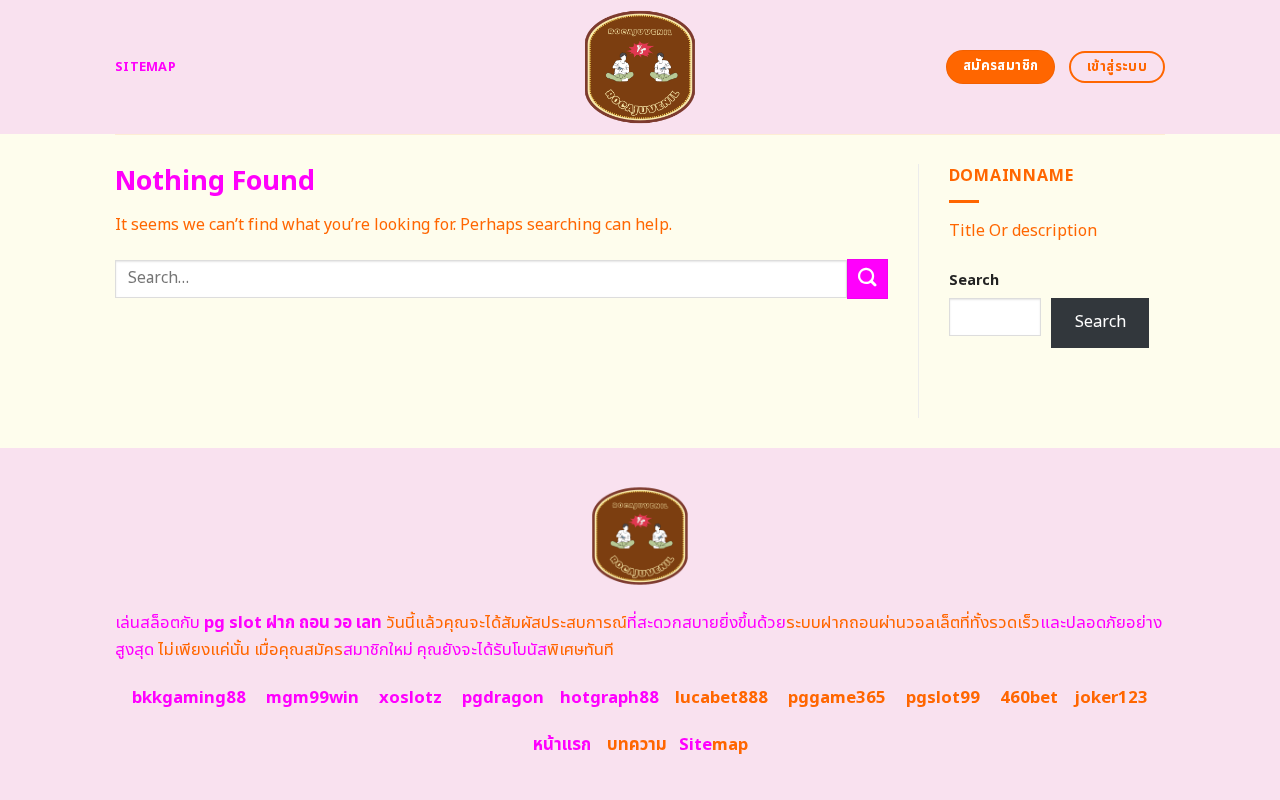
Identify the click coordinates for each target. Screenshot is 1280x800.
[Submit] (867, 278)
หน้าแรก (562, 745)
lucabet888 (721, 698)
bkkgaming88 (189, 698)
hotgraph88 (609, 698)
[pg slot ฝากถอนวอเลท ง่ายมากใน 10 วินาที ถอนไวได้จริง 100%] (640, 67)
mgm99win (312, 698)
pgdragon (503, 698)
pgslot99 (943, 698)
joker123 (1111, 698)
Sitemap (145, 67)
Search (974, 280)
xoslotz (410, 698)
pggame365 (837, 698)
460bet (1029, 698)
